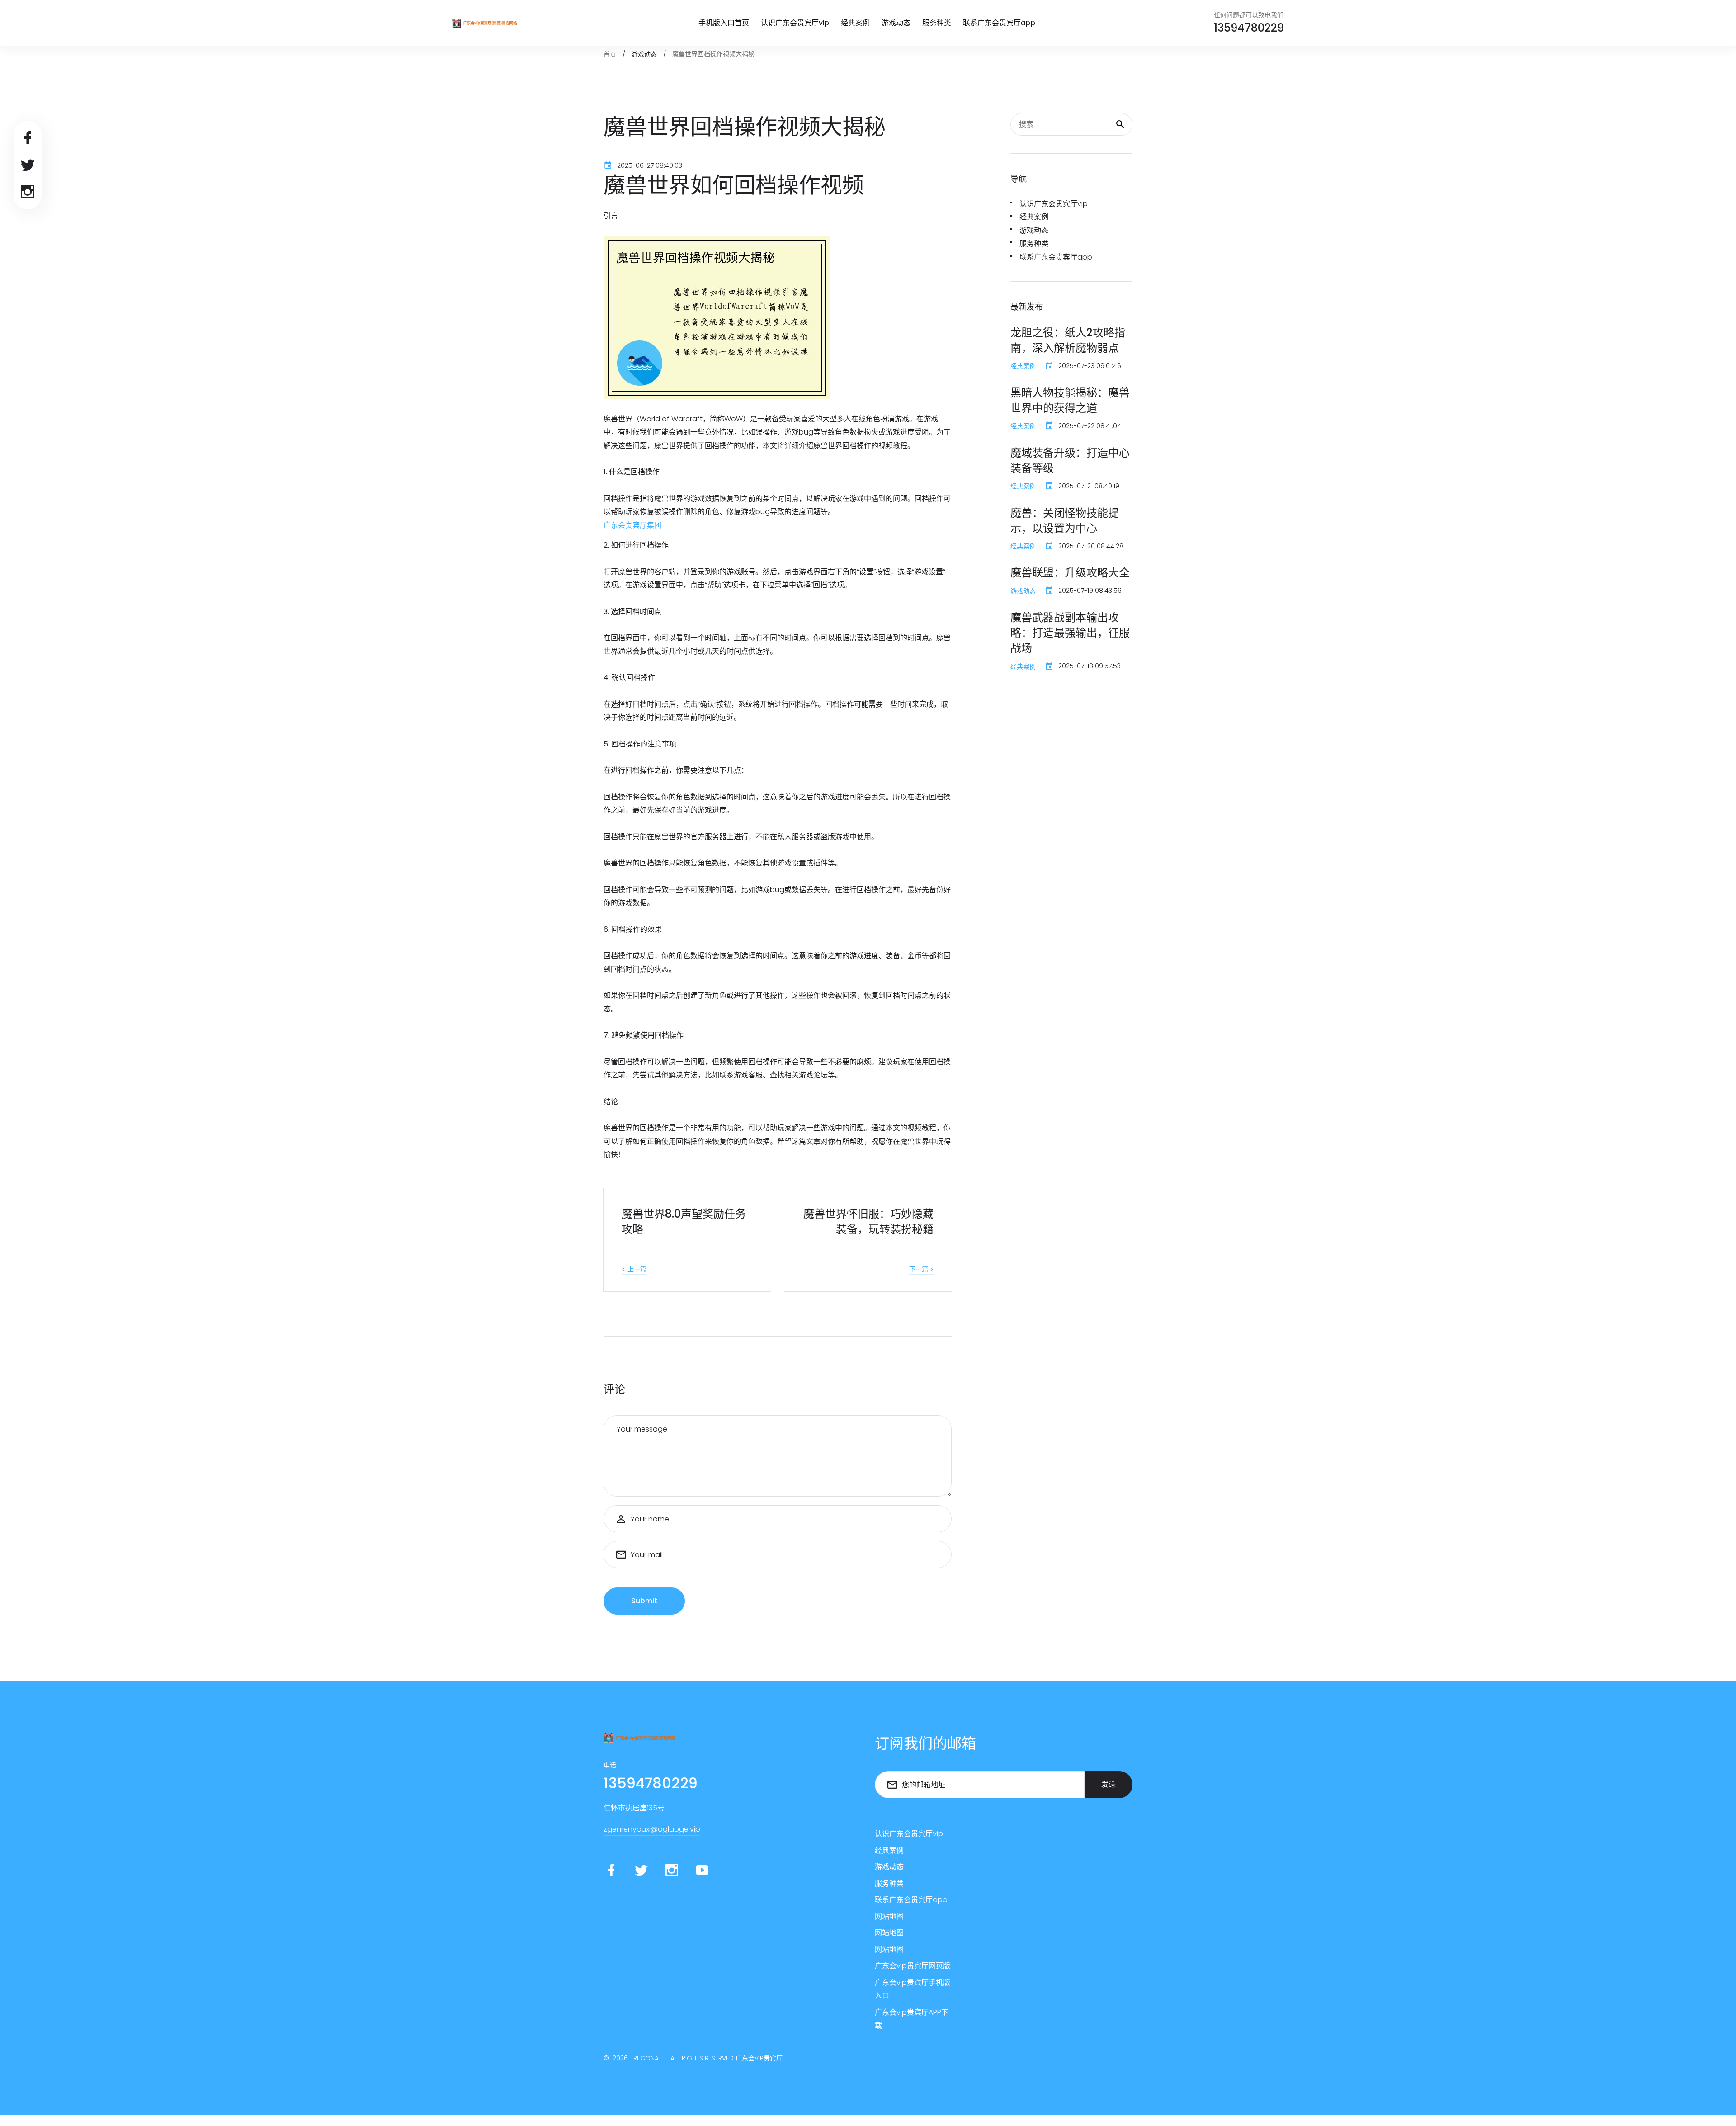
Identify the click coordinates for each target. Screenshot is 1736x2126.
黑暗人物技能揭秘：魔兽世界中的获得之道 (1070, 400)
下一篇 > (921, 1269)
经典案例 (855, 23)
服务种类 (937, 23)
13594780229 (1249, 28)
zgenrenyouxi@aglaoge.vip (652, 1829)
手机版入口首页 (724, 23)
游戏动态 (896, 23)
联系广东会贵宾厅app (999, 23)
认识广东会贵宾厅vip (795, 23)
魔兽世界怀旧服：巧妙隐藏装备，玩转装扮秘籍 (868, 1221)
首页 (610, 54)
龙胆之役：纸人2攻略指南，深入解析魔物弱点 (1068, 340)
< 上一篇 (634, 1269)
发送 (1109, 1784)
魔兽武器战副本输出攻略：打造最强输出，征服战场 (1070, 633)
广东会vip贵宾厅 (759, 2058)
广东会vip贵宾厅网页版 (913, 1966)
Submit (644, 1601)
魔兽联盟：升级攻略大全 (1070, 573)
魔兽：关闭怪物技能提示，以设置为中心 (1065, 521)
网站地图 (889, 1916)
